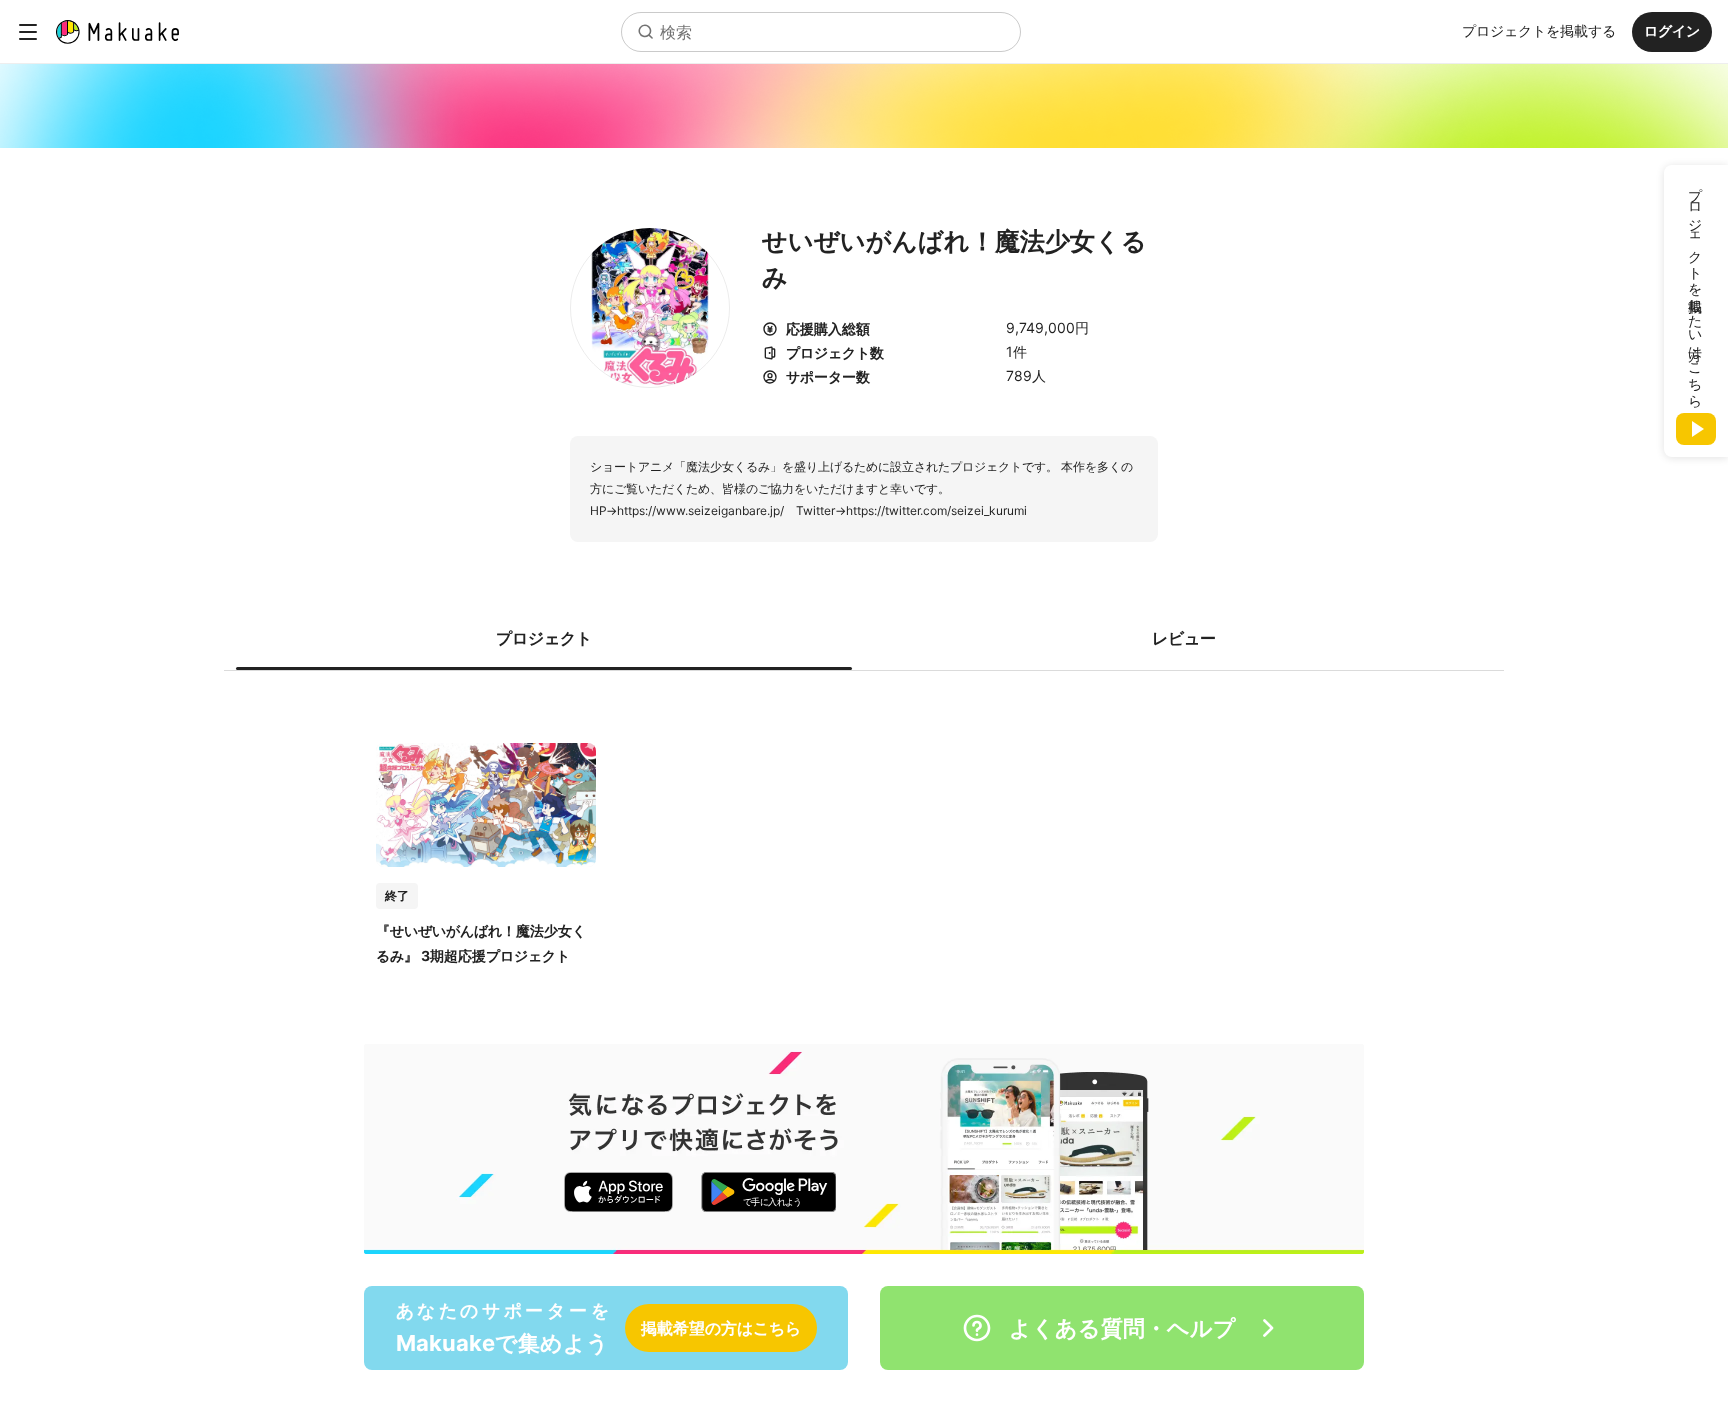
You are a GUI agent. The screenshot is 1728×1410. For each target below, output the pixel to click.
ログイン (1672, 30)
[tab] (544, 638)
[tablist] (864, 638)
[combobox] (821, 32)
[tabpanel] (864, 833)
